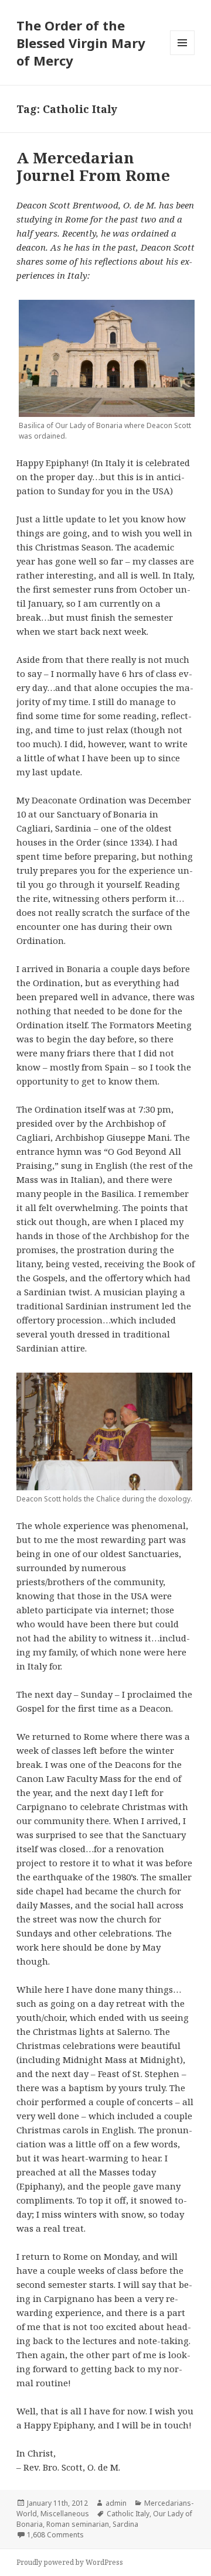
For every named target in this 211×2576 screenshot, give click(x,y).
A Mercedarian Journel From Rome (93, 166)
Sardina (125, 2524)
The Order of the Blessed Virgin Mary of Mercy (81, 43)
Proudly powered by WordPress (70, 2562)
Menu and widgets (183, 55)
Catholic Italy (128, 2514)
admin (116, 2503)
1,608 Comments (55, 2535)
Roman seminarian (78, 2524)
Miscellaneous (65, 2514)
